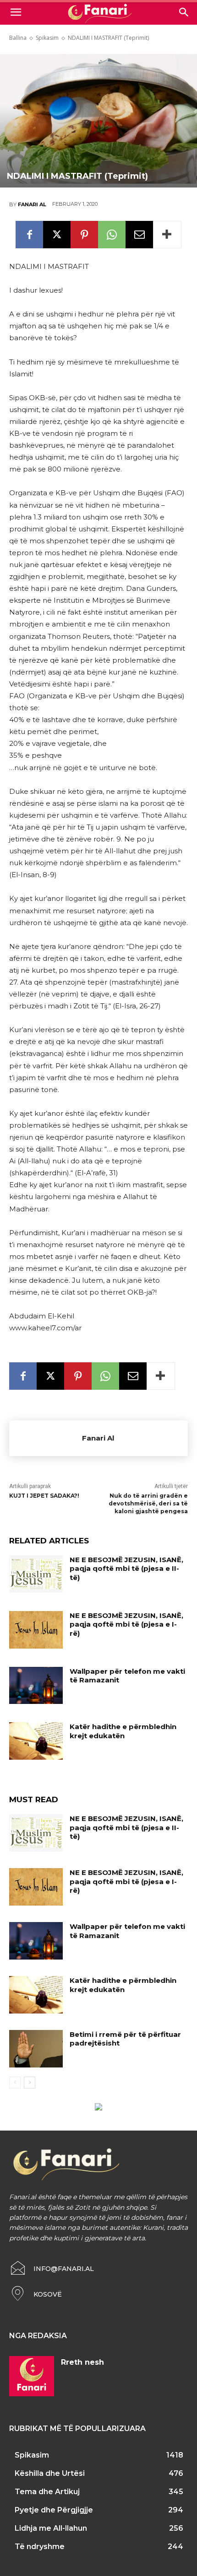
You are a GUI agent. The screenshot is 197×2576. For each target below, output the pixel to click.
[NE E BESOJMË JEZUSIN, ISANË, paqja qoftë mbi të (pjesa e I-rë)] (36, 1630)
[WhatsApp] (112, 235)
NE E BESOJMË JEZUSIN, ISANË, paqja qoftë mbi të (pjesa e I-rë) (126, 1624)
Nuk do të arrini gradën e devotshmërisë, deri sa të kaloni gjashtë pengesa (148, 1503)
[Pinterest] (84, 235)
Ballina (18, 38)
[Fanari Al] (46, 1438)
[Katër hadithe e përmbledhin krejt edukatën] (36, 1741)
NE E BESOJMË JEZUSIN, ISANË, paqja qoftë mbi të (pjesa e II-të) (126, 1569)
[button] (184, 12)
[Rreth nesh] (32, 2376)
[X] (57, 235)
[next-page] (30, 2083)
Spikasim (47, 38)
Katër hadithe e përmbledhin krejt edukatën (123, 1731)
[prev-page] (15, 2083)
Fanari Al (32, 204)
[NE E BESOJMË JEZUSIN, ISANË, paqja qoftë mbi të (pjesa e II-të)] (36, 1574)
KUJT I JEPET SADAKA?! (44, 1496)
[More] (167, 235)
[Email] (139, 235)
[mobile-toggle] (16, 12)
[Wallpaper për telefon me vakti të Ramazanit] (36, 1686)
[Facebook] (29, 235)
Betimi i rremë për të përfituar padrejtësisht (125, 2039)
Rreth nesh (82, 2362)
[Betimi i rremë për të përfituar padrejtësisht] (36, 2049)
